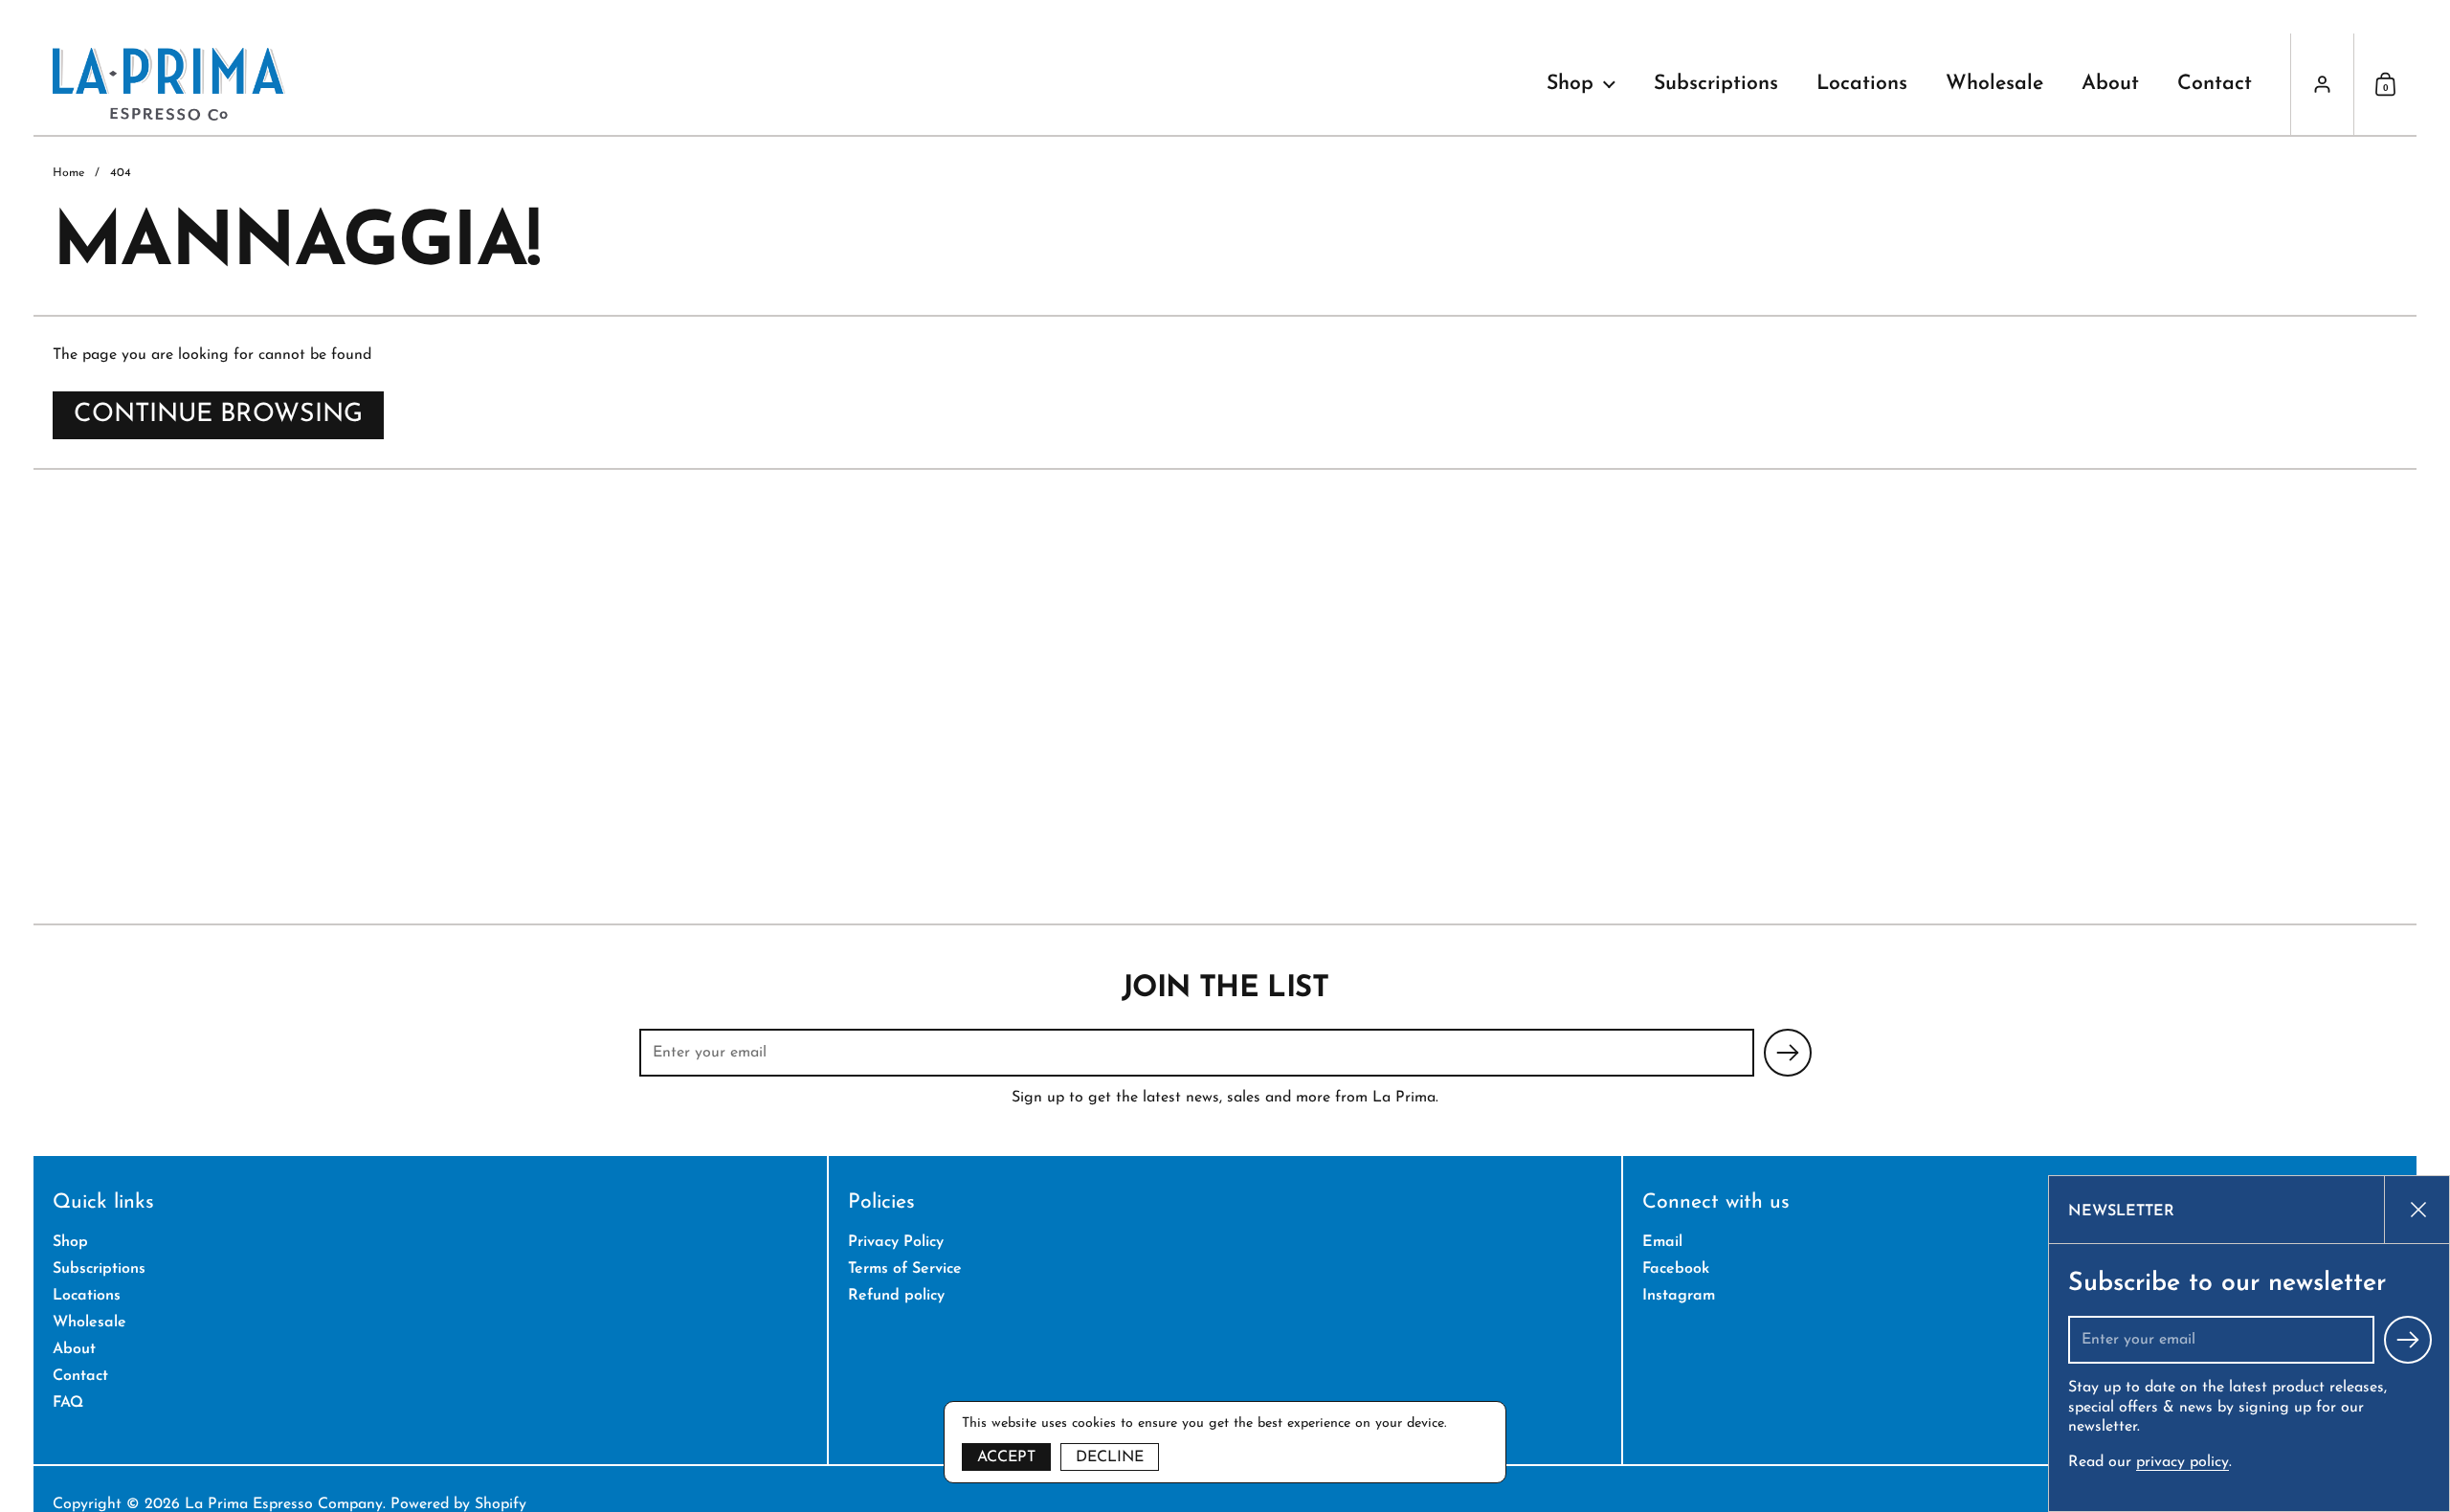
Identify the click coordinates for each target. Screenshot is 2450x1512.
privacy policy (2183, 1462)
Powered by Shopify (458, 1504)
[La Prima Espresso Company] (169, 84)
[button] (2385, 84)
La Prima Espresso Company (284, 1504)
